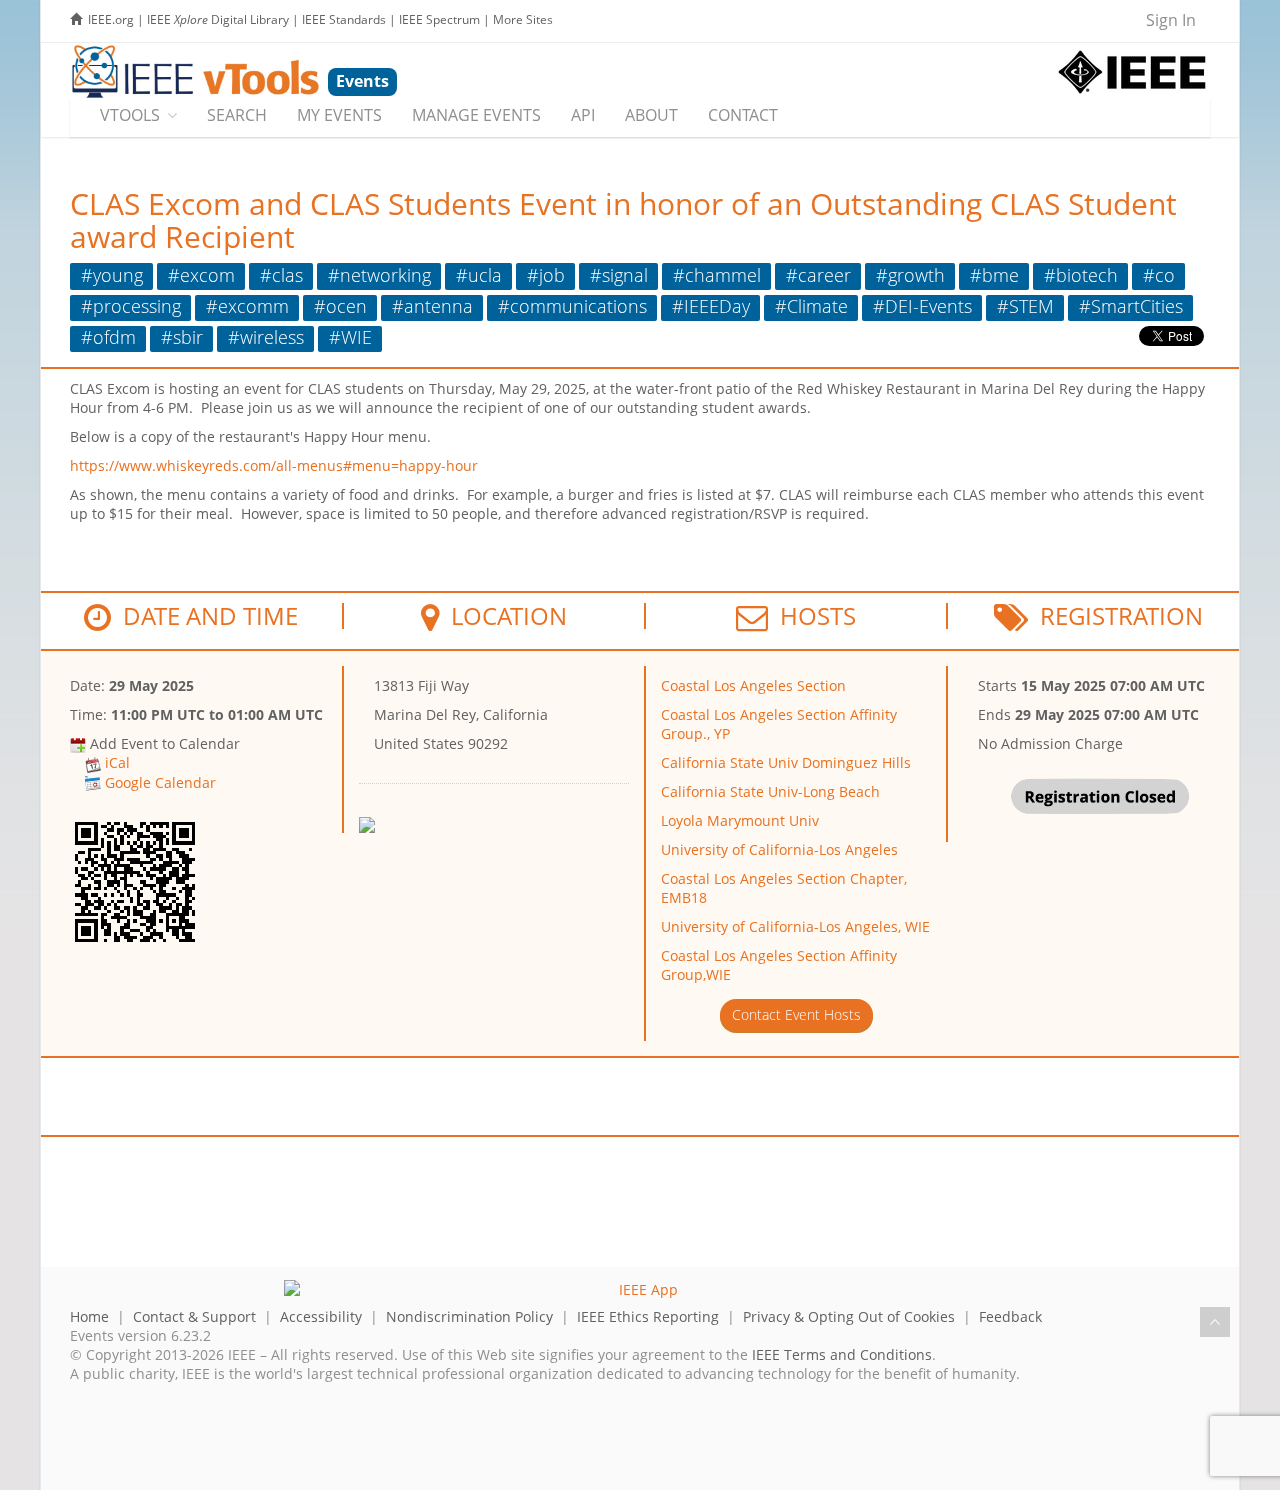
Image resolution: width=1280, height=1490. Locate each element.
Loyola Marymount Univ (740, 820)
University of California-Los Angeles (779, 849)
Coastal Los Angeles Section (753, 685)
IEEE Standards (344, 19)
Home (89, 1316)
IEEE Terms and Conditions (842, 1354)
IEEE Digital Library (218, 19)
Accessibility (321, 1316)
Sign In (1171, 20)
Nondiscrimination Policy (469, 1316)
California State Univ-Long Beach (770, 791)
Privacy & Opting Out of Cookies (849, 1316)
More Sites (523, 19)
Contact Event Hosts (796, 1014)
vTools (130, 115)
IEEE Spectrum (439, 19)
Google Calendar (160, 782)
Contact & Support (194, 1316)
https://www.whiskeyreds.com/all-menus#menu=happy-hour (274, 465)
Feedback (1010, 1316)
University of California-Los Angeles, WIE (795, 926)
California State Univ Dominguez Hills (786, 762)
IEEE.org (111, 19)
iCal (117, 762)
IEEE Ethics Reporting (648, 1316)
